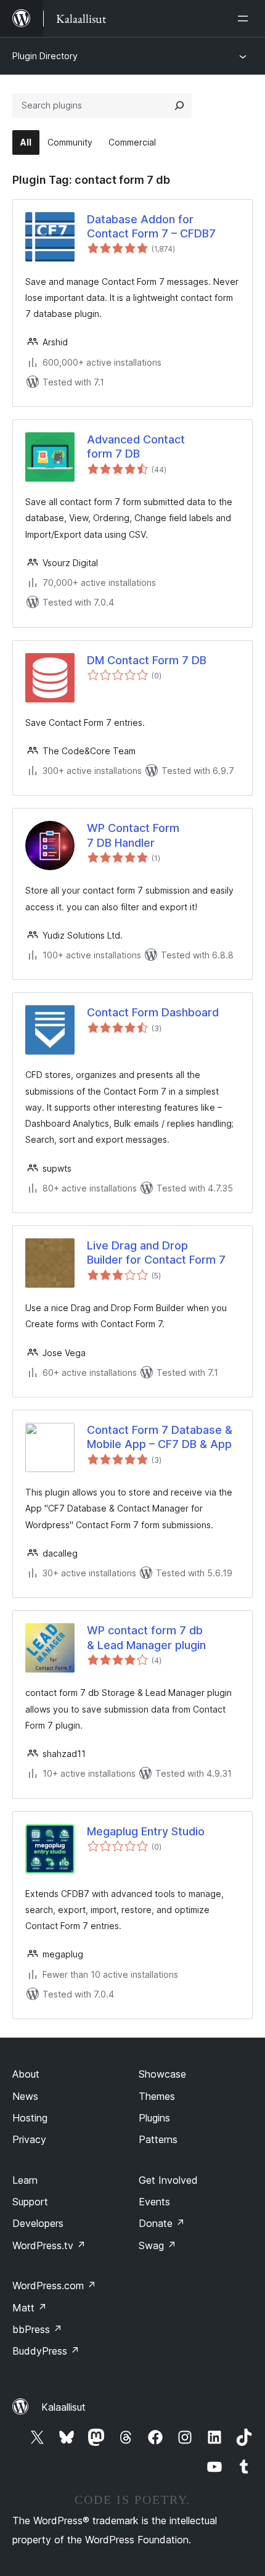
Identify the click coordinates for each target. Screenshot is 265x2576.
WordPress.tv (49, 2245)
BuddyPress (46, 2351)
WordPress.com (54, 2286)
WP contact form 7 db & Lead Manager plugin (146, 1637)
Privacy (29, 2139)
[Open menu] (245, 19)
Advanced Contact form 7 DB (136, 446)
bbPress (37, 2329)
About (26, 2074)
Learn (25, 2180)
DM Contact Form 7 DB (147, 660)
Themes (157, 2096)
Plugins (154, 2118)
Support (30, 2202)
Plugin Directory (45, 56)
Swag (157, 2245)
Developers (38, 2223)
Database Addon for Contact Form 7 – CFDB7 (151, 226)
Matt (30, 2308)
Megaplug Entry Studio (146, 1831)
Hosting (30, 2118)
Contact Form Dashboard (153, 1012)
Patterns (158, 2139)
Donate (162, 2223)
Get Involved (168, 2180)
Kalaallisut (63, 2407)
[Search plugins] (179, 105)
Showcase (162, 2074)
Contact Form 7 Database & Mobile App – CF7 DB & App (160, 1437)
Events (154, 2202)
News (25, 2096)
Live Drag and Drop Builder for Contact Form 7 (156, 1253)
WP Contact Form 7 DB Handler (133, 835)
